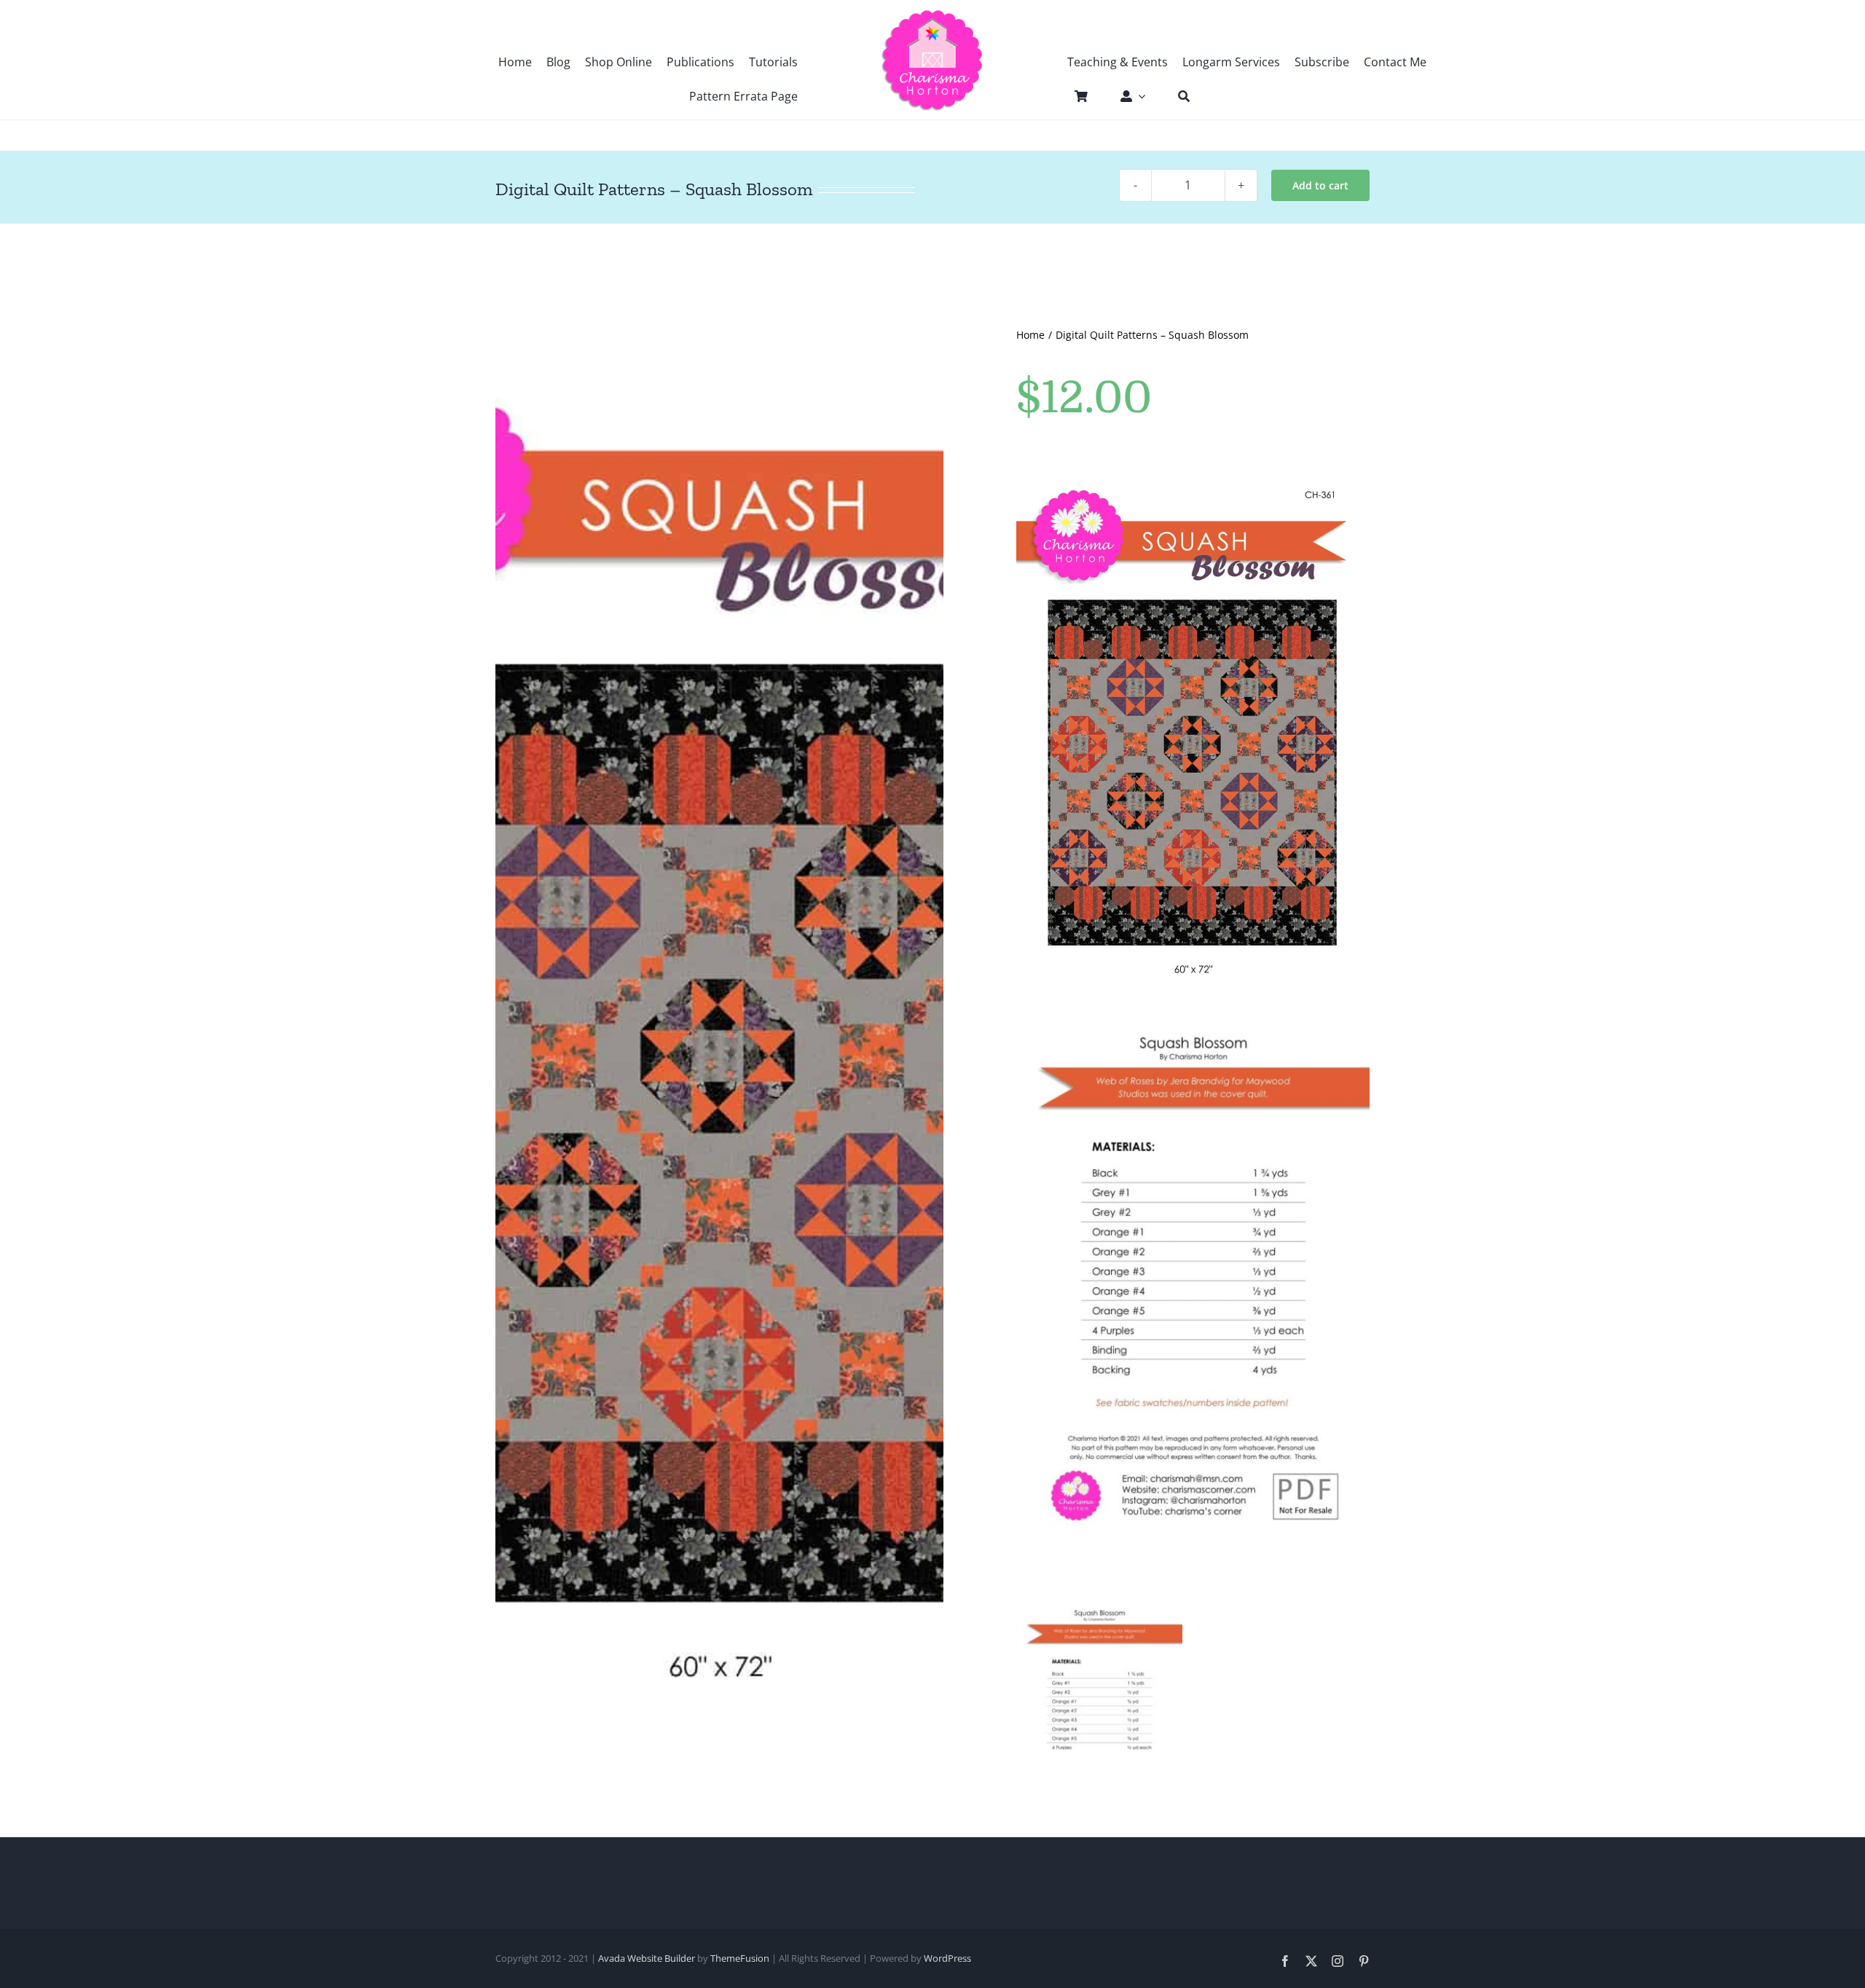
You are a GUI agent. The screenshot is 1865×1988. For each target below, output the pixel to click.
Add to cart (1320, 185)
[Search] (1177, 96)
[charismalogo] (932, 15)
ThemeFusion (740, 1958)
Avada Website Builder (647, 1958)
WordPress (947, 1958)
